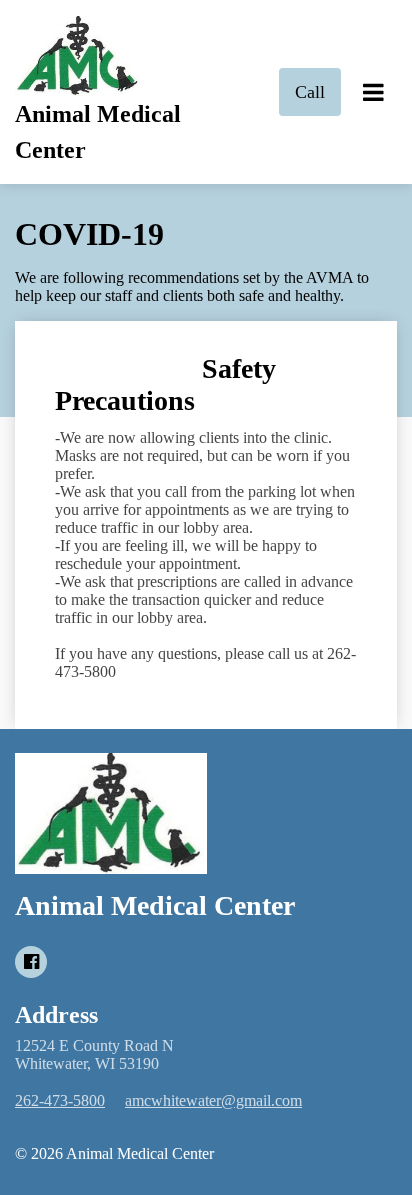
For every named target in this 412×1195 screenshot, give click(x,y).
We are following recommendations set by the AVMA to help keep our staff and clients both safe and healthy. (192, 286)
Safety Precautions (165, 384)
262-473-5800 (60, 1100)
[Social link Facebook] (31, 962)
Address (56, 1015)
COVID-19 (89, 234)
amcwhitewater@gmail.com (213, 1100)
